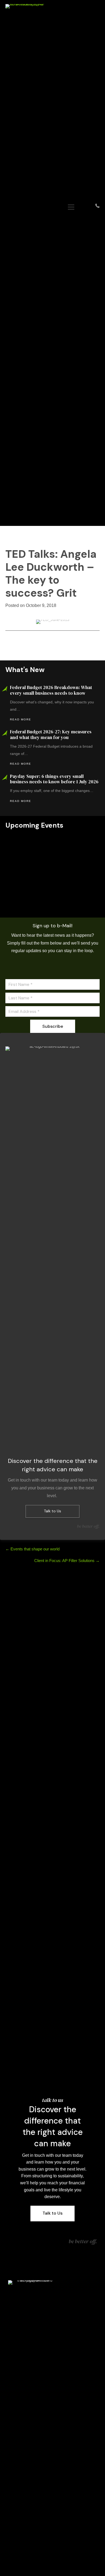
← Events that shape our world (32, 1549)
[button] (52, 896)
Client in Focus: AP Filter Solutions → (67, 1561)
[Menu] (71, 207)
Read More (21, 719)
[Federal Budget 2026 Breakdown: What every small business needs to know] (52, 858)
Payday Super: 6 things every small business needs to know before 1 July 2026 (54, 779)
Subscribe (53, 1026)
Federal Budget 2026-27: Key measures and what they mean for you (51, 734)
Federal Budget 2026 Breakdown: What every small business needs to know (51, 690)
